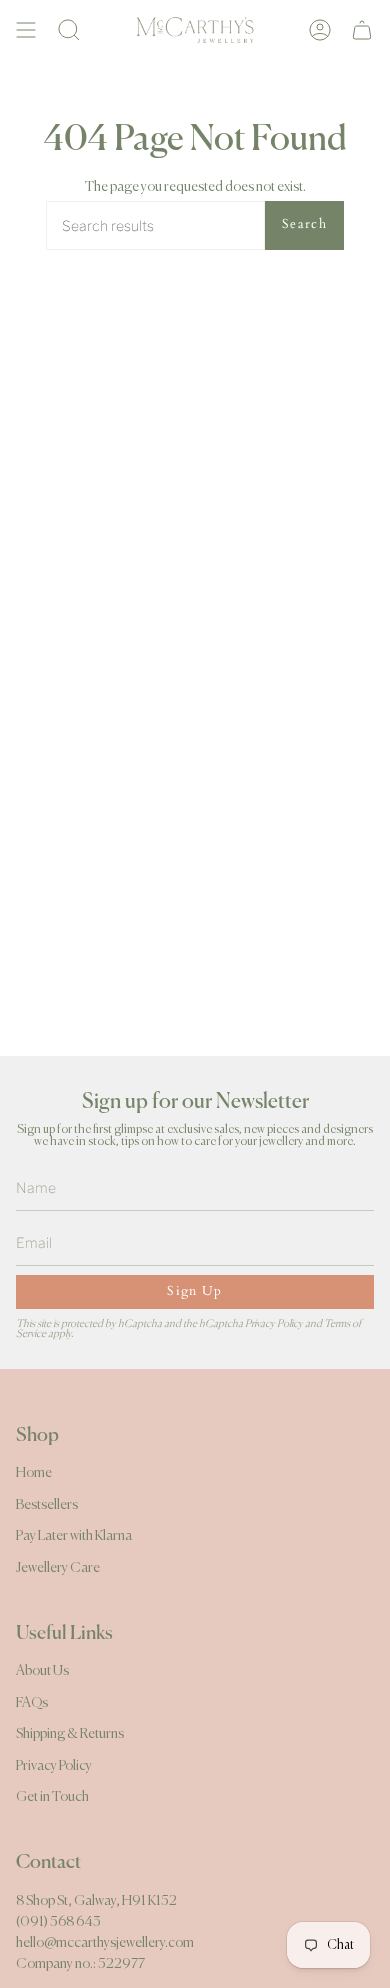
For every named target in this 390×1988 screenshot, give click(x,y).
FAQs (32, 1703)
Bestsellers (47, 1505)
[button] (69, 30)
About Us (42, 1671)
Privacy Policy (274, 1323)
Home (34, 1473)
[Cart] (362, 30)
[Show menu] (26, 30)
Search (304, 224)
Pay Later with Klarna (74, 1536)
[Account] (320, 30)
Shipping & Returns (70, 1734)
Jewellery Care (58, 1568)
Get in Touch (52, 1797)
